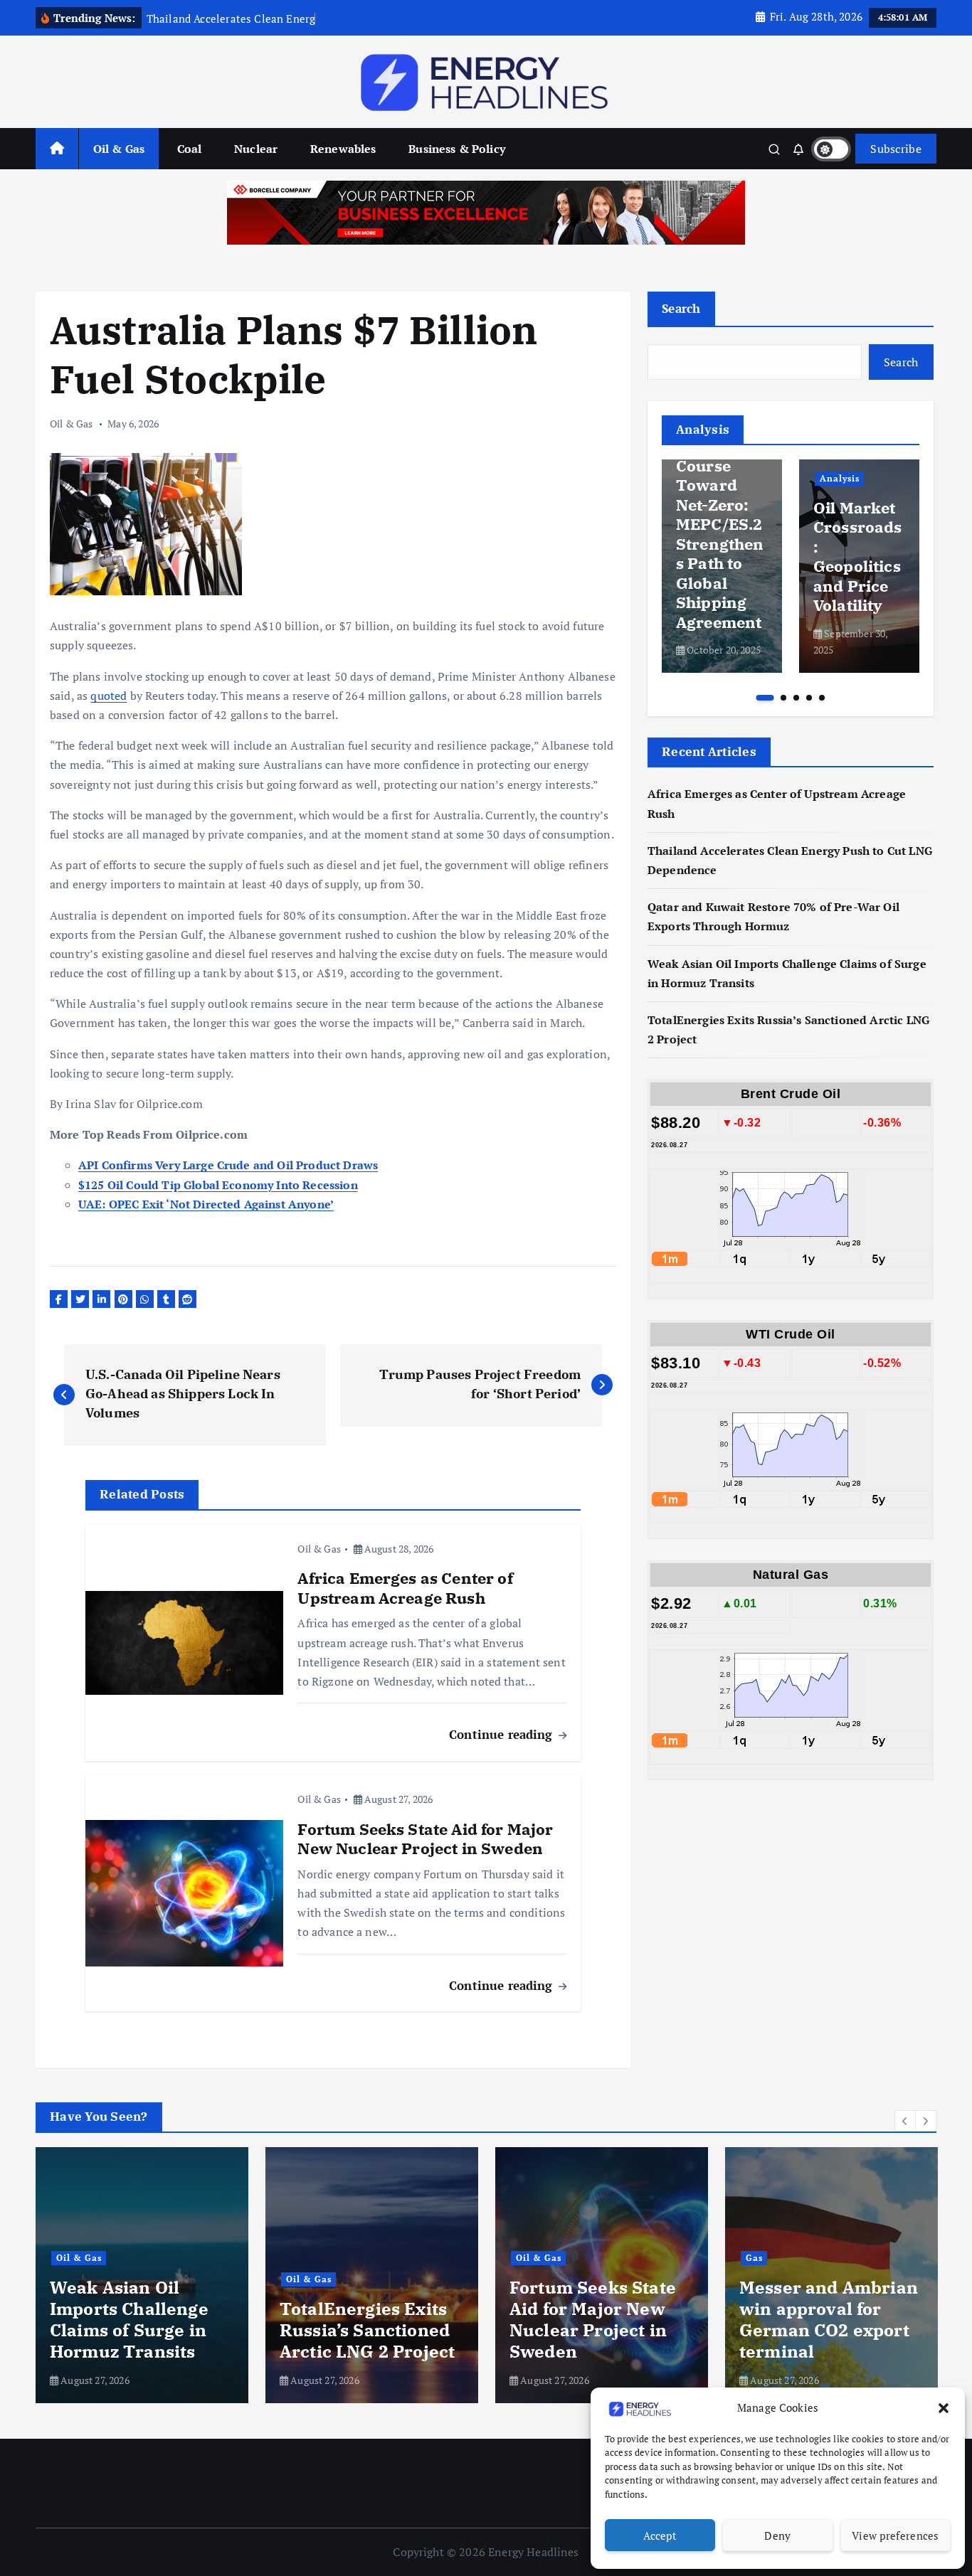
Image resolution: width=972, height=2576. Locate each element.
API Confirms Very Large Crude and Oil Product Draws (228, 1165)
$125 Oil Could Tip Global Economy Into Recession (218, 1185)
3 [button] (796, 698)
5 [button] (822, 698)
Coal (190, 149)
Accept (660, 2535)
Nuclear (256, 149)
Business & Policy (457, 149)
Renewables (343, 149)
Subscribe (896, 149)
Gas (754, 2258)
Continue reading (503, 1734)
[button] (944, 2408)
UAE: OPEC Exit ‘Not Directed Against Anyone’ (206, 1204)
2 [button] (783, 698)
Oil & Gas (119, 149)
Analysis (840, 478)
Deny (777, 2535)
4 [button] (809, 698)
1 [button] (765, 698)
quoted (109, 696)
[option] (722, 566)
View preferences (896, 2535)
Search (681, 308)
